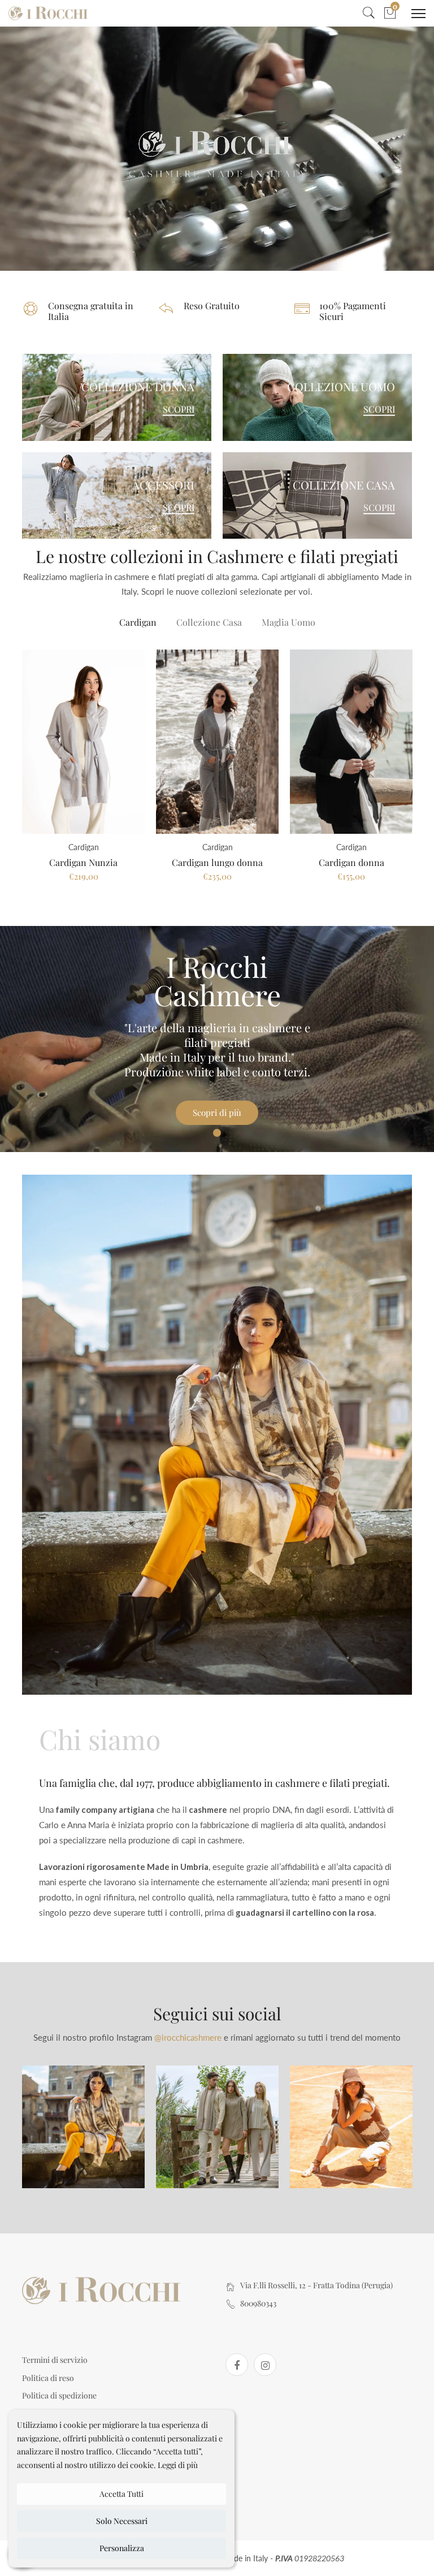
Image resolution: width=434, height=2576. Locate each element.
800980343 (258, 2303)
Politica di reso (48, 2378)
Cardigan (138, 622)
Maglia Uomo (288, 622)
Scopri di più (217, 1112)
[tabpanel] (217, 1039)
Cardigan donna (351, 862)
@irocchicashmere (188, 2037)
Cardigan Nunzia (83, 862)
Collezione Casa (209, 622)
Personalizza (122, 2548)
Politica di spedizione (59, 2395)
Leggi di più (178, 2465)
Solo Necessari (122, 2521)
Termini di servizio (55, 2360)
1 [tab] (217, 1133)
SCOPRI (179, 409)
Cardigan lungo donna (217, 862)
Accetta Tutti (121, 2494)
